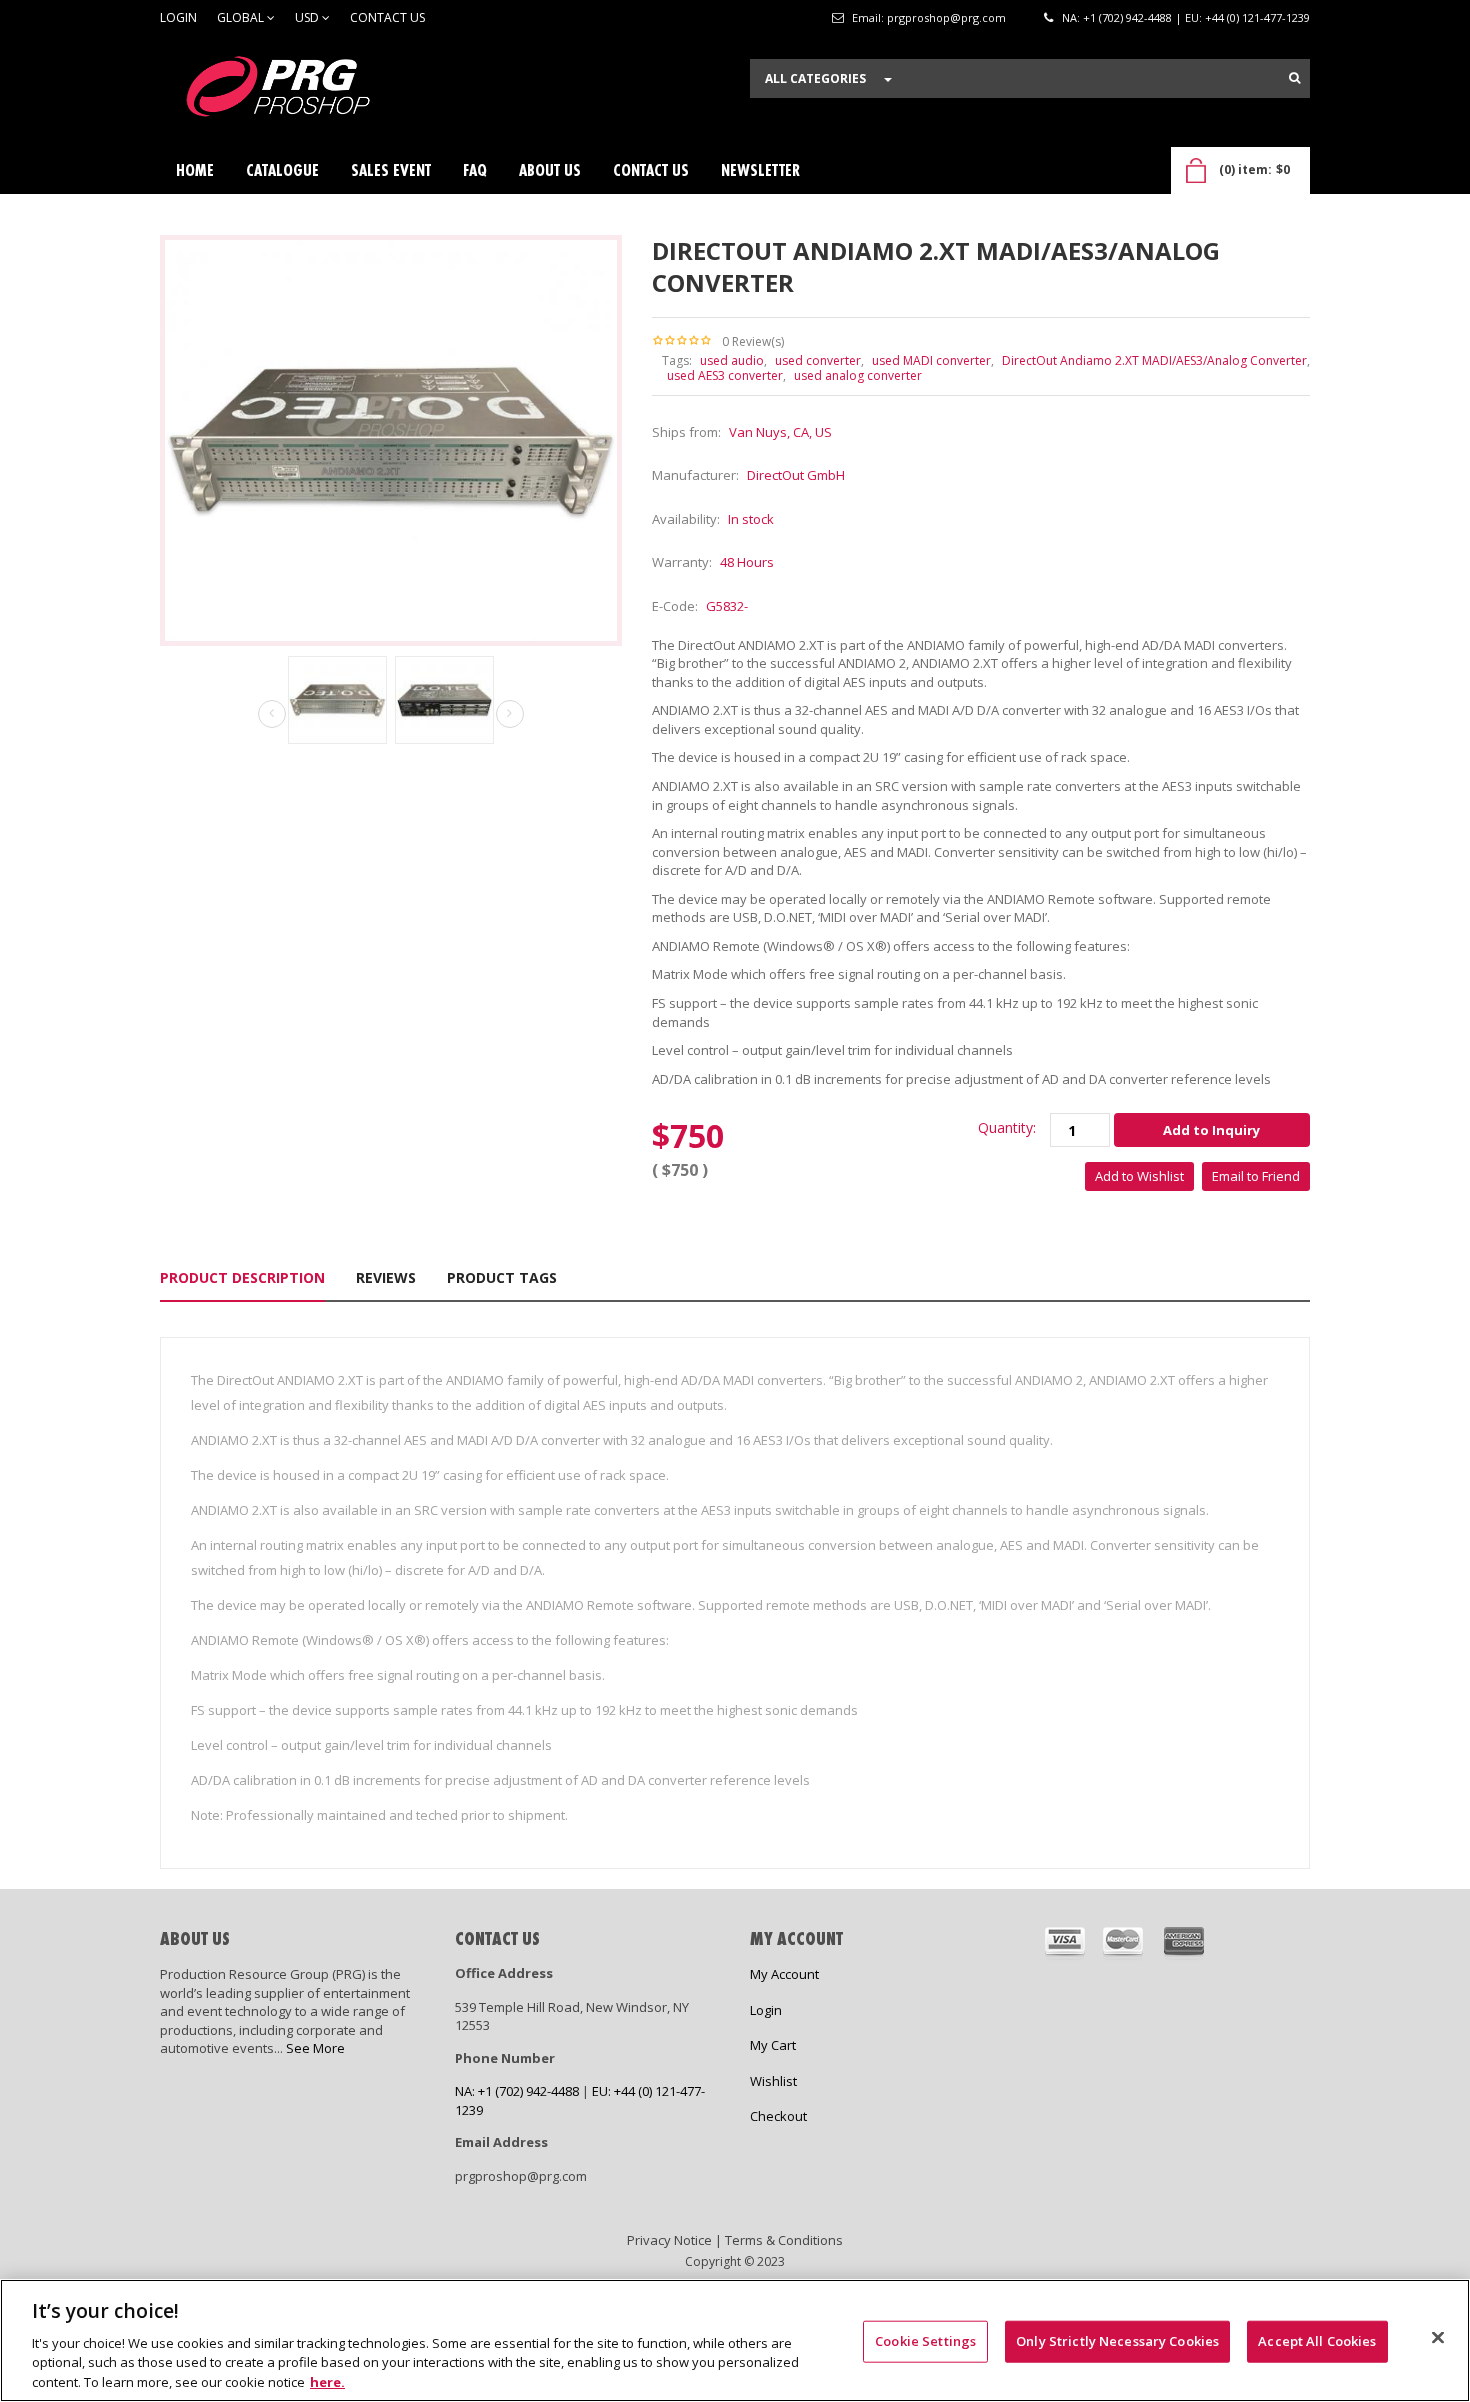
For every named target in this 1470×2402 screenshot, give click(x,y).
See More (315, 2048)
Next (510, 714)
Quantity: (1007, 1127)
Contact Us (387, 17)
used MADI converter (931, 360)
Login (178, 17)
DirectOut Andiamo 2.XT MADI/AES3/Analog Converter (1154, 360)
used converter (818, 360)
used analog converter (858, 375)
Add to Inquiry (1211, 1130)
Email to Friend (1256, 1176)
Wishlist (773, 2081)
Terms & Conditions (784, 2240)
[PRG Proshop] (310, 91)
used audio (732, 360)
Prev (272, 715)
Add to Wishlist (1139, 1176)
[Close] (1438, 2338)
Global (242, 17)
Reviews (386, 1277)
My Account (784, 1974)
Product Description (242, 1277)
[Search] (1294, 78)
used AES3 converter (725, 375)
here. (327, 2381)
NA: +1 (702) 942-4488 (1117, 17)
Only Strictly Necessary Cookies (1117, 2341)
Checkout (778, 2116)
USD (308, 17)
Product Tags (502, 1277)
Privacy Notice (669, 2240)
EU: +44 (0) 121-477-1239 (1247, 17)
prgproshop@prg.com (946, 17)
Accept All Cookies (1317, 2341)
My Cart (773, 2045)
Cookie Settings (925, 2341)
